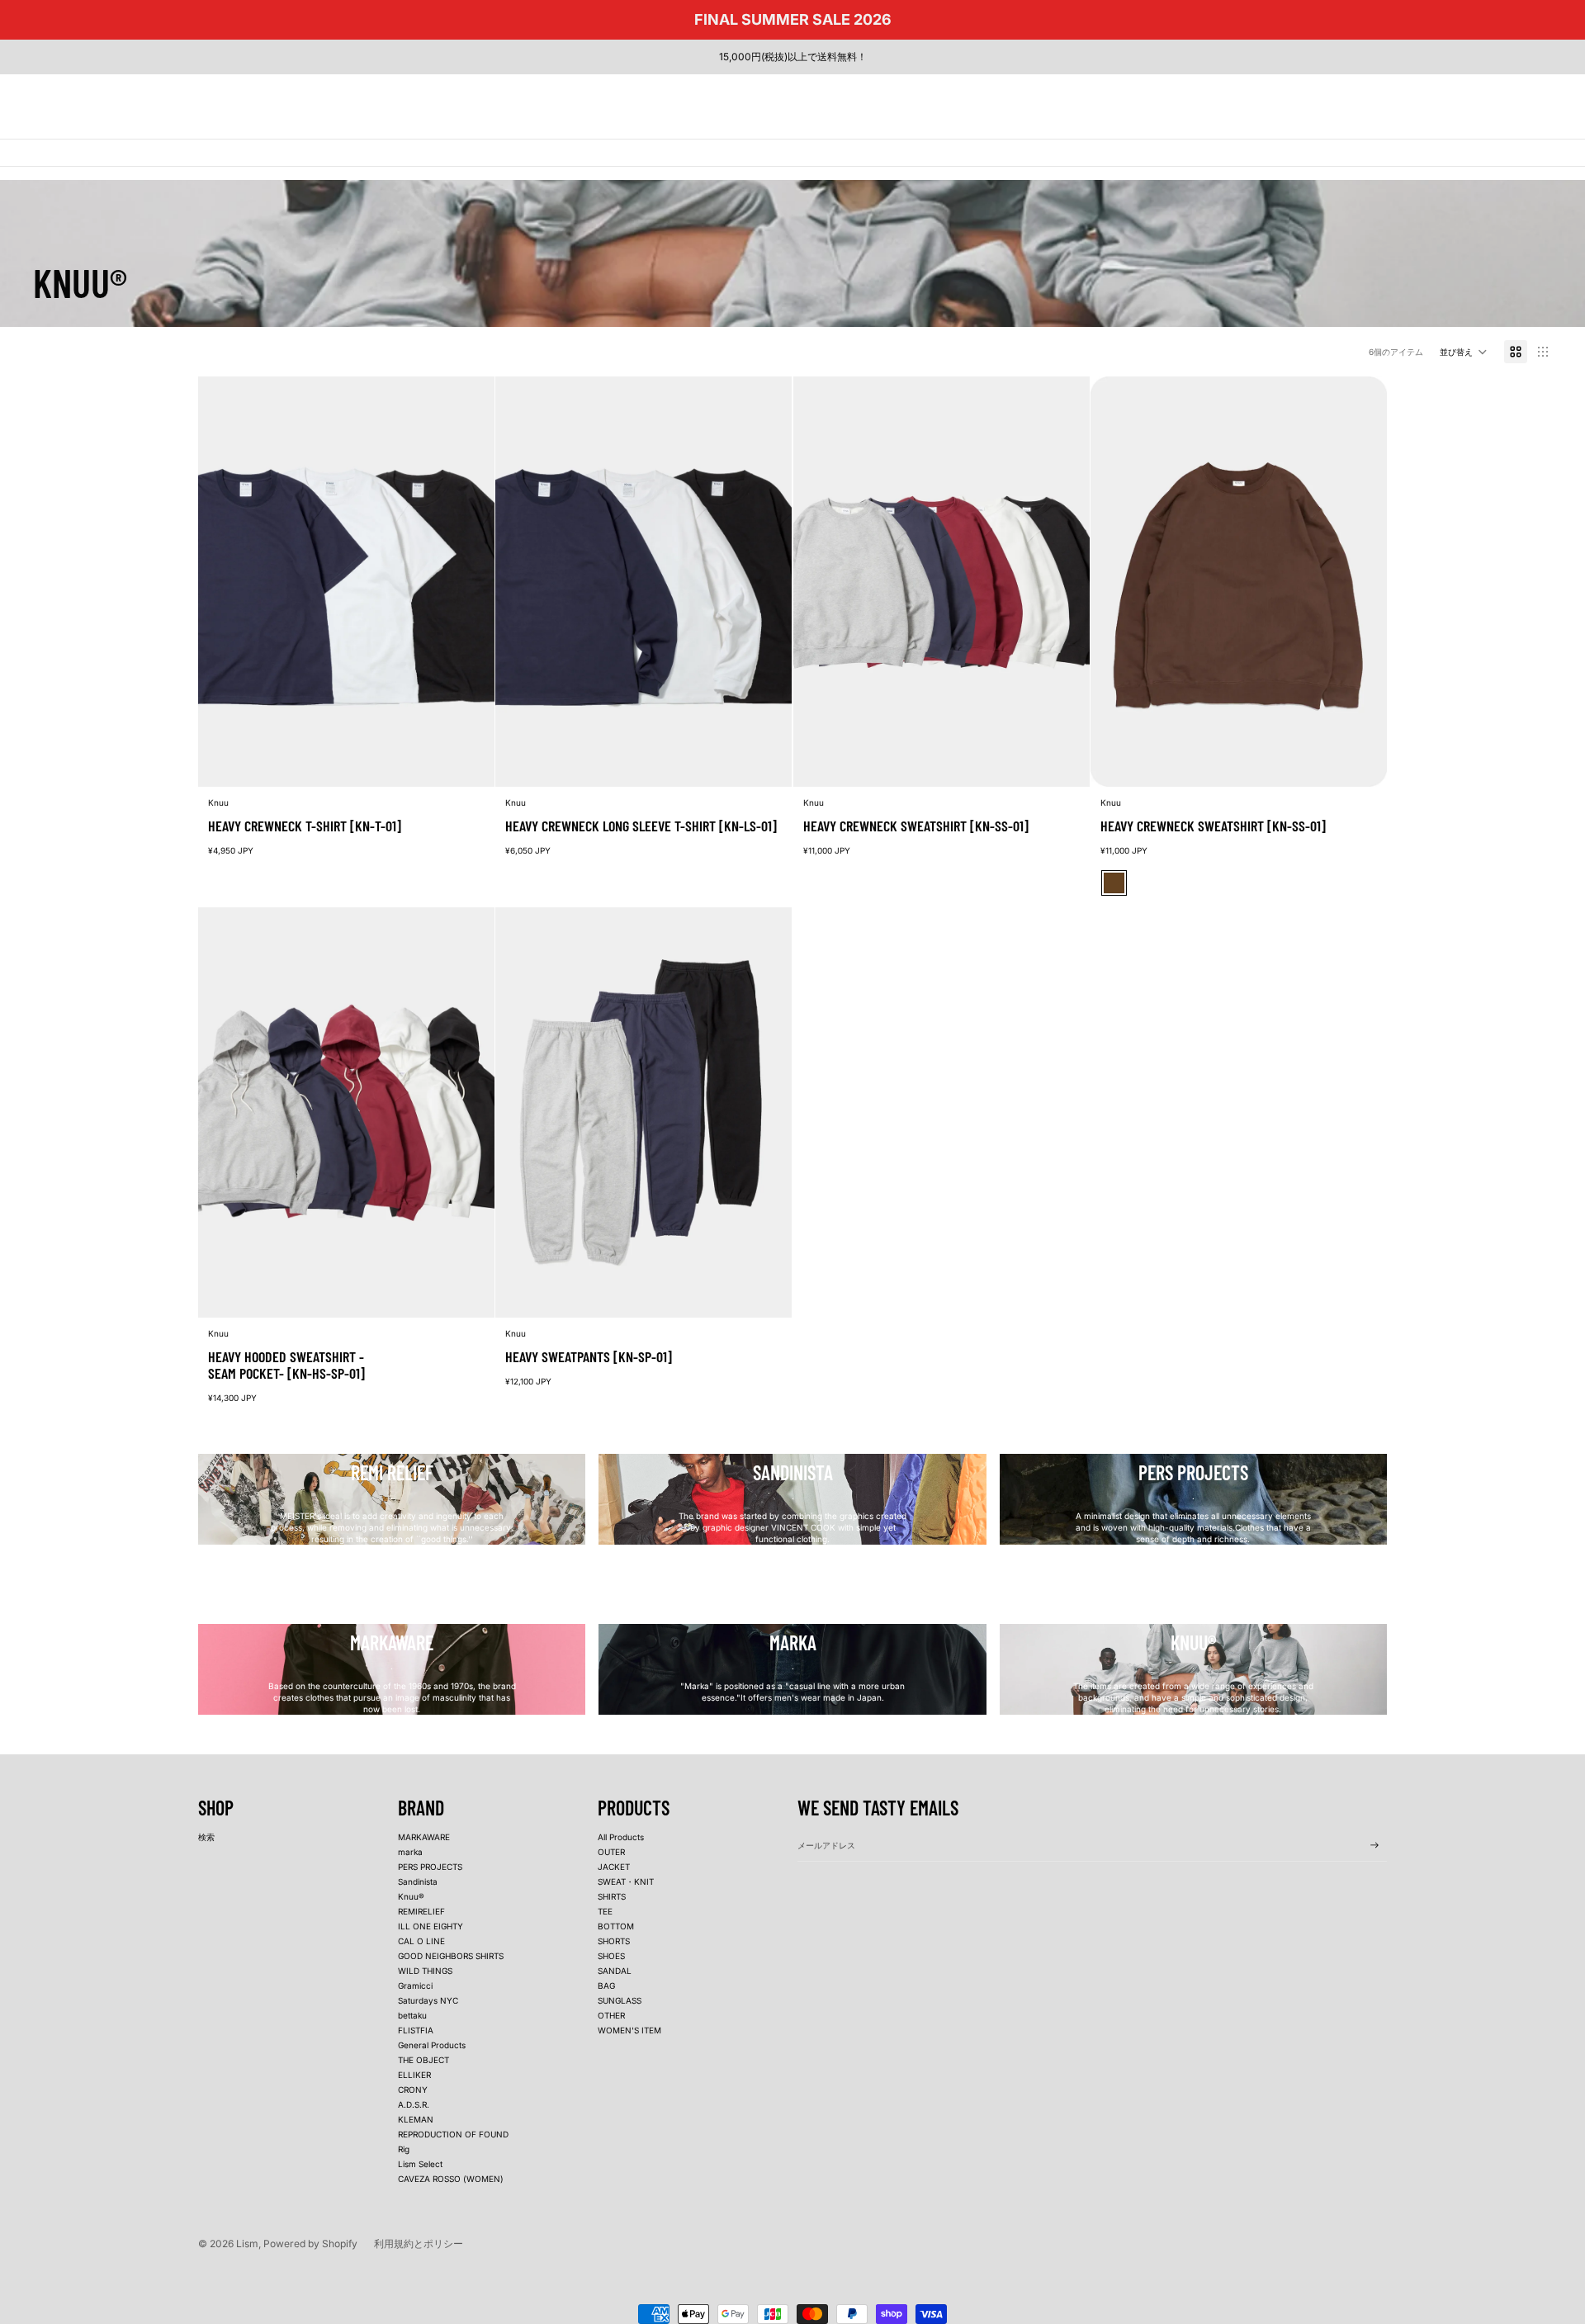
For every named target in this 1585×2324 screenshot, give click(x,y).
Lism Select (420, 2164)
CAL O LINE (421, 1941)
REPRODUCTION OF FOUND (453, 2134)
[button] (1464, 352)
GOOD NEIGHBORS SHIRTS (451, 1956)
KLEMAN (416, 2119)
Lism (247, 2244)
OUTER (611, 1852)
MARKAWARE (424, 1837)
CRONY (413, 2090)
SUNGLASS (620, 2000)
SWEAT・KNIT (626, 1881)
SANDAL (615, 1971)
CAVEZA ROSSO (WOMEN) (451, 2179)
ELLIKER (414, 2075)
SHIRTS (612, 1896)
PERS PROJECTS (430, 1867)
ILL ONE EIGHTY (431, 1926)
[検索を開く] (1463, 100)
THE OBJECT (423, 2060)
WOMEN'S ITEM (629, 2030)
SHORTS (614, 1941)
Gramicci (415, 1986)
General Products (432, 2045)
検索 (206, 1837)
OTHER (611, 2015)
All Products (621, 1837)
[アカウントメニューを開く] (1497, 100)
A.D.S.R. (414, 2104)
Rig (404, 2149)
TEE (605, 1911)
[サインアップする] (1374, 1845)
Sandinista (418, 1881)
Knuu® (411, 1896)
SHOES (611, 1956)
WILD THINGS (425, 1971)
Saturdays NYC (428, 2000)
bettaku (412, 2015)
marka (410, 1852)
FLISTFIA (416, 2030)
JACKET (614, 1867)
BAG (606, 1986)
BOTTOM (616, 1926)
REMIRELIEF (421, 1911)
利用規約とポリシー (419, 2244)
